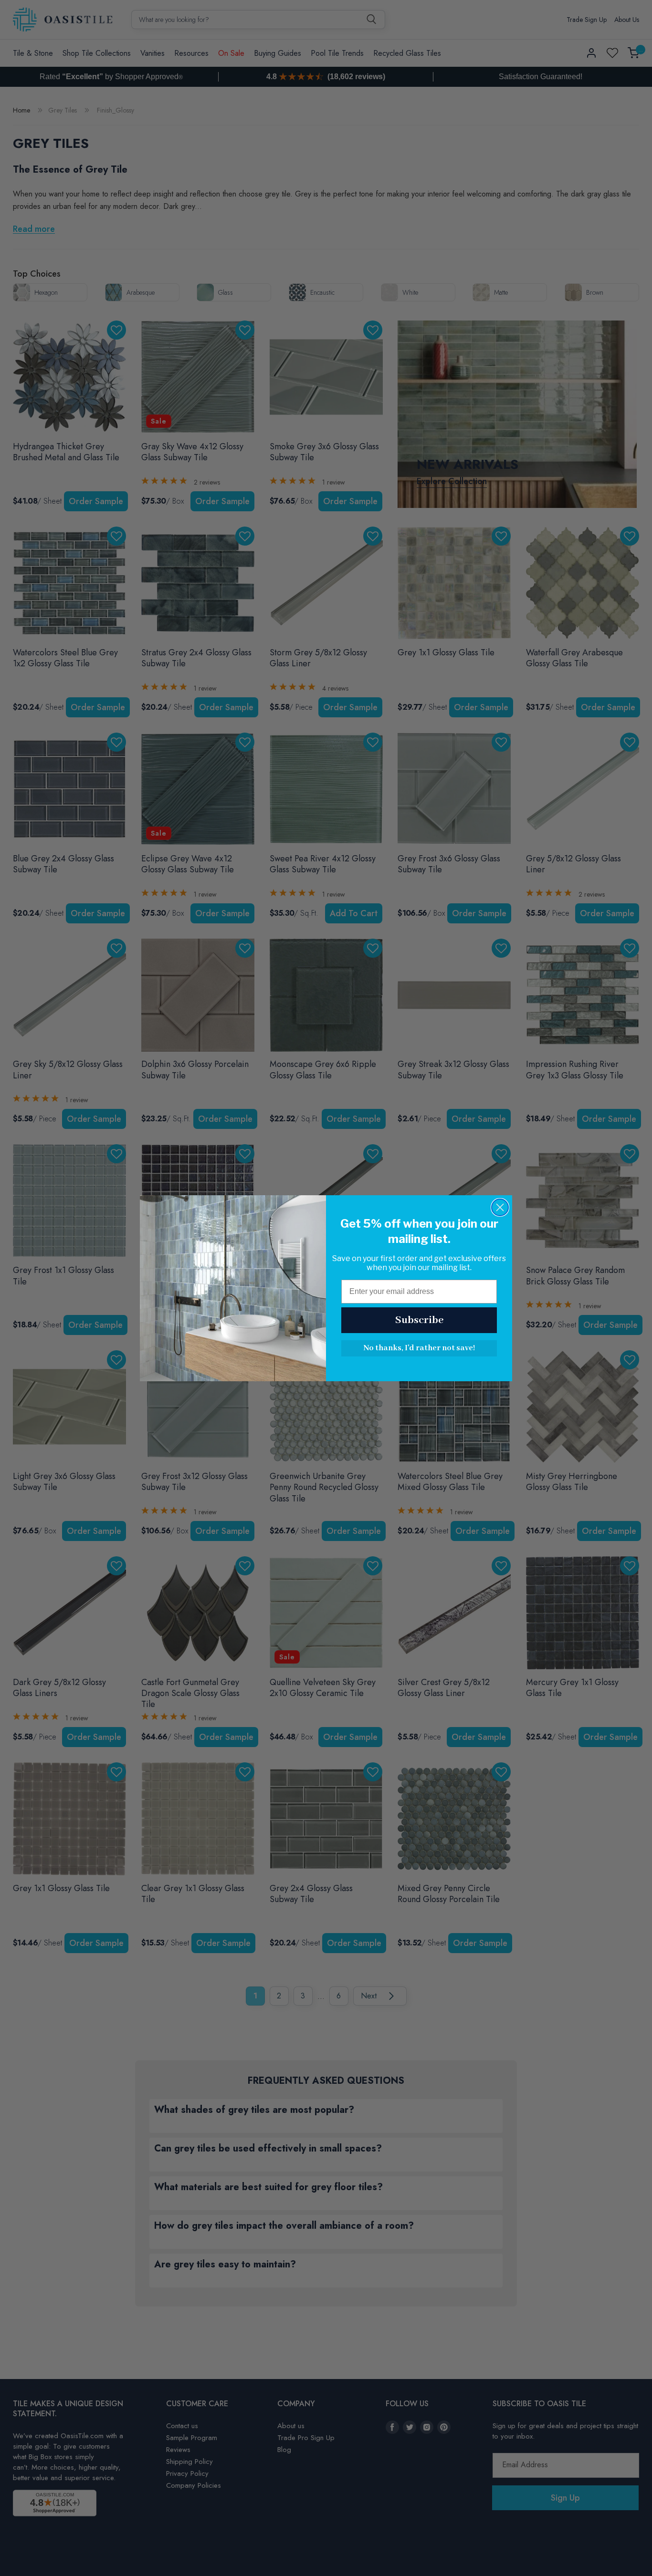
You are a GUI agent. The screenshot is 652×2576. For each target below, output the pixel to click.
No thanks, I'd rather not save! (419, 1348)
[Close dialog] (500, 1207)
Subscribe (419, 1320)
